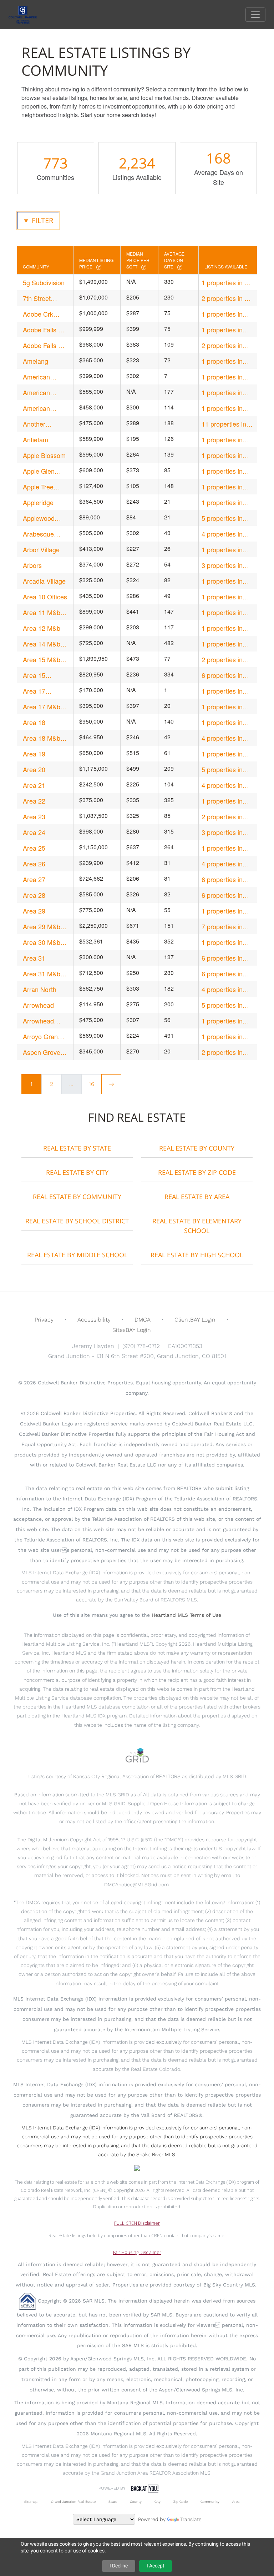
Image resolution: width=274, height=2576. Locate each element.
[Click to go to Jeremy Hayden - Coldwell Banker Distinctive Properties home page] (28, 14)
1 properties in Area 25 (222, 848)
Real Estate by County (197, 1148)
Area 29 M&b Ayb (42, 927)
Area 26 (34, 864)
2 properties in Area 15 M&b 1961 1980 (222, 660)
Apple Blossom (44, 455)
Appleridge (38, 502)
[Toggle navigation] (255, 15)
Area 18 (34, 722)
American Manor (36, 377)
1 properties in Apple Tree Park (224, 487)
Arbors (32, 565)
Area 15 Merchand (37, 675)
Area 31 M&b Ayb (42, 974)
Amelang (35, 361)
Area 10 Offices (45, 597)
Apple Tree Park (38, 487)
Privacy (44, 1320)
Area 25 (34, 848)
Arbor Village (41, 549)
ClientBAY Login (195, 1320)
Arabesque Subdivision (39, 534)
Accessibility (94, 1320)
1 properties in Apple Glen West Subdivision (225, 471)
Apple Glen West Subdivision (39, 471)
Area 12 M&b (42, 628)
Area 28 (34, 895)
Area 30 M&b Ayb (42, 942)
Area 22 (34, 801)
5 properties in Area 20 (222, 769)
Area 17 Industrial (36, 691)
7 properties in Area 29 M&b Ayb (227, 927)
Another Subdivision (39, 424)
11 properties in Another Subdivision (224, 424)
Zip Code (181, 2502)
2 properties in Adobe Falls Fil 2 (225, 345)
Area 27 (34, 879)
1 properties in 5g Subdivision (227, 283)
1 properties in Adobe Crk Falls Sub (224, 314)
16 (92, 1084)
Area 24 (34, 832)
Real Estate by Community (77, 1197)
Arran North (40, 989)
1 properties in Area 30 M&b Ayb (227, 942)
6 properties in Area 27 (222, 879)
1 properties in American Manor (225, 377)
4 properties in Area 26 (222, 864)
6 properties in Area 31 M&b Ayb (227, 974)
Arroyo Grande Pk (44, 1037)
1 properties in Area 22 (222, 801)
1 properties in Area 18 (222, 722)
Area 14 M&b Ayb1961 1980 (43, 644)
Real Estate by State (77, 1148)
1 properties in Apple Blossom (223, 455)
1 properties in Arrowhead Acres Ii (226, 1021)
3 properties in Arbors (222, 565)
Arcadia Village (44, 581)
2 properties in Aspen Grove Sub (227, 1052)
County (136, 2502)
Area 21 (34, 785)
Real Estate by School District (77, 1221)
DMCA (143, 1320)
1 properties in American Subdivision (222, 393)
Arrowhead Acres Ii (38, 1021)
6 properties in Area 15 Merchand (222, 675)
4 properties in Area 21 (222, 785)
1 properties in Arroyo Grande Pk (227, 1037)
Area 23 (34, 816)
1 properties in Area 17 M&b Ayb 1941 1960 (227, 707)
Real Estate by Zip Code (197, 1172)
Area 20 (34, 769)
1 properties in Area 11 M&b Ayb (227, 612)
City (158, 2502)
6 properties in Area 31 (222, 958)
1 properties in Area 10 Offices (224, 597)
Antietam (35, 439)
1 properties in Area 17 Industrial (227, 691)
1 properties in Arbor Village (222, 550)
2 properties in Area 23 (222, 817)
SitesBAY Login (132, 1330)
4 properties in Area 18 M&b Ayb (227, 738)
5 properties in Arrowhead (222, 1005)
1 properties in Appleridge (222, 502)
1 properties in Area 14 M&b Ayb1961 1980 (222, 644)
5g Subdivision (44, 282)
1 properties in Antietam (222, 440)
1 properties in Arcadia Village (223, 581)
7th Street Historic (37, 298)
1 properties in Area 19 (222, 754)
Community (210, 2502)
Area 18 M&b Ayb (42, 738)
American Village (36, 408)
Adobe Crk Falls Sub (38, 314)
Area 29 (34, 911)
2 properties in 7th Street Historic (227, 298)
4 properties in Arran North (222, 989)
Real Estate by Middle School (77, 1255)
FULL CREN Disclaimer (137, 2223)
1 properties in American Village (226, 408)
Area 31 (34, 958)
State (113, 2502)
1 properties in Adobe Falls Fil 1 (225, 330)
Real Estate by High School (197, 1255)
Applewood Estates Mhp (41, 518)
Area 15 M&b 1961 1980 (42, 660)
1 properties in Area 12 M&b (222, 628)
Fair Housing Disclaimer (137, 2252)
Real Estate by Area (197, 1197)
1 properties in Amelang (222, 361)
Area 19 (34, 754)
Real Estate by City (77, 1172)
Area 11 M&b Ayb (42, 612)
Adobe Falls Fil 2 (44, 345)
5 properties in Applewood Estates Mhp (222, 518)
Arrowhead (38, 1005)
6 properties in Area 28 (222, 895)
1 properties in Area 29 (222, 911)
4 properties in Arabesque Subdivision (222, 534)
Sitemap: (31, 2502)
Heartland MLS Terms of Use (186, 1615)
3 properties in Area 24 (222, 832)
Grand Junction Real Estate (73, 2502)
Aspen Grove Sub (42, 1052)
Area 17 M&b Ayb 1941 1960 (44, 707)
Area (236, 2502)
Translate (191, 2519)
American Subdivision (39, 393)
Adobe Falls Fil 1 (44, 330)
